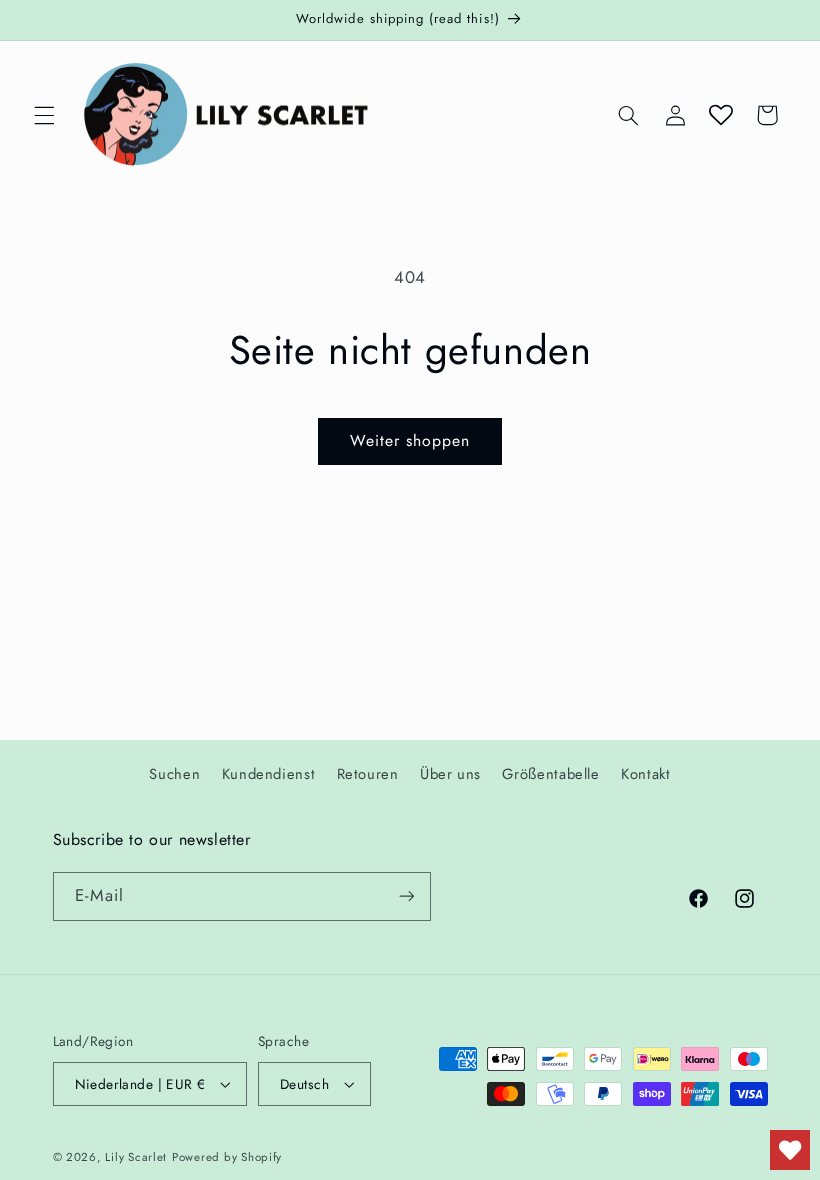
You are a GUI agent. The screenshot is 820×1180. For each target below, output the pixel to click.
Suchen (174, 774)
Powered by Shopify (227, 1157)
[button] (44, 115)
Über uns (450, 774)
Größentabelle (550, 774)
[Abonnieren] (406, 896)
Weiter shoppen (410, 440)
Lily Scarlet (136, 1157)
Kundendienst (269, 774)
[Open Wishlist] (721, 115)
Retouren (368, 774)
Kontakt (645, 774)
